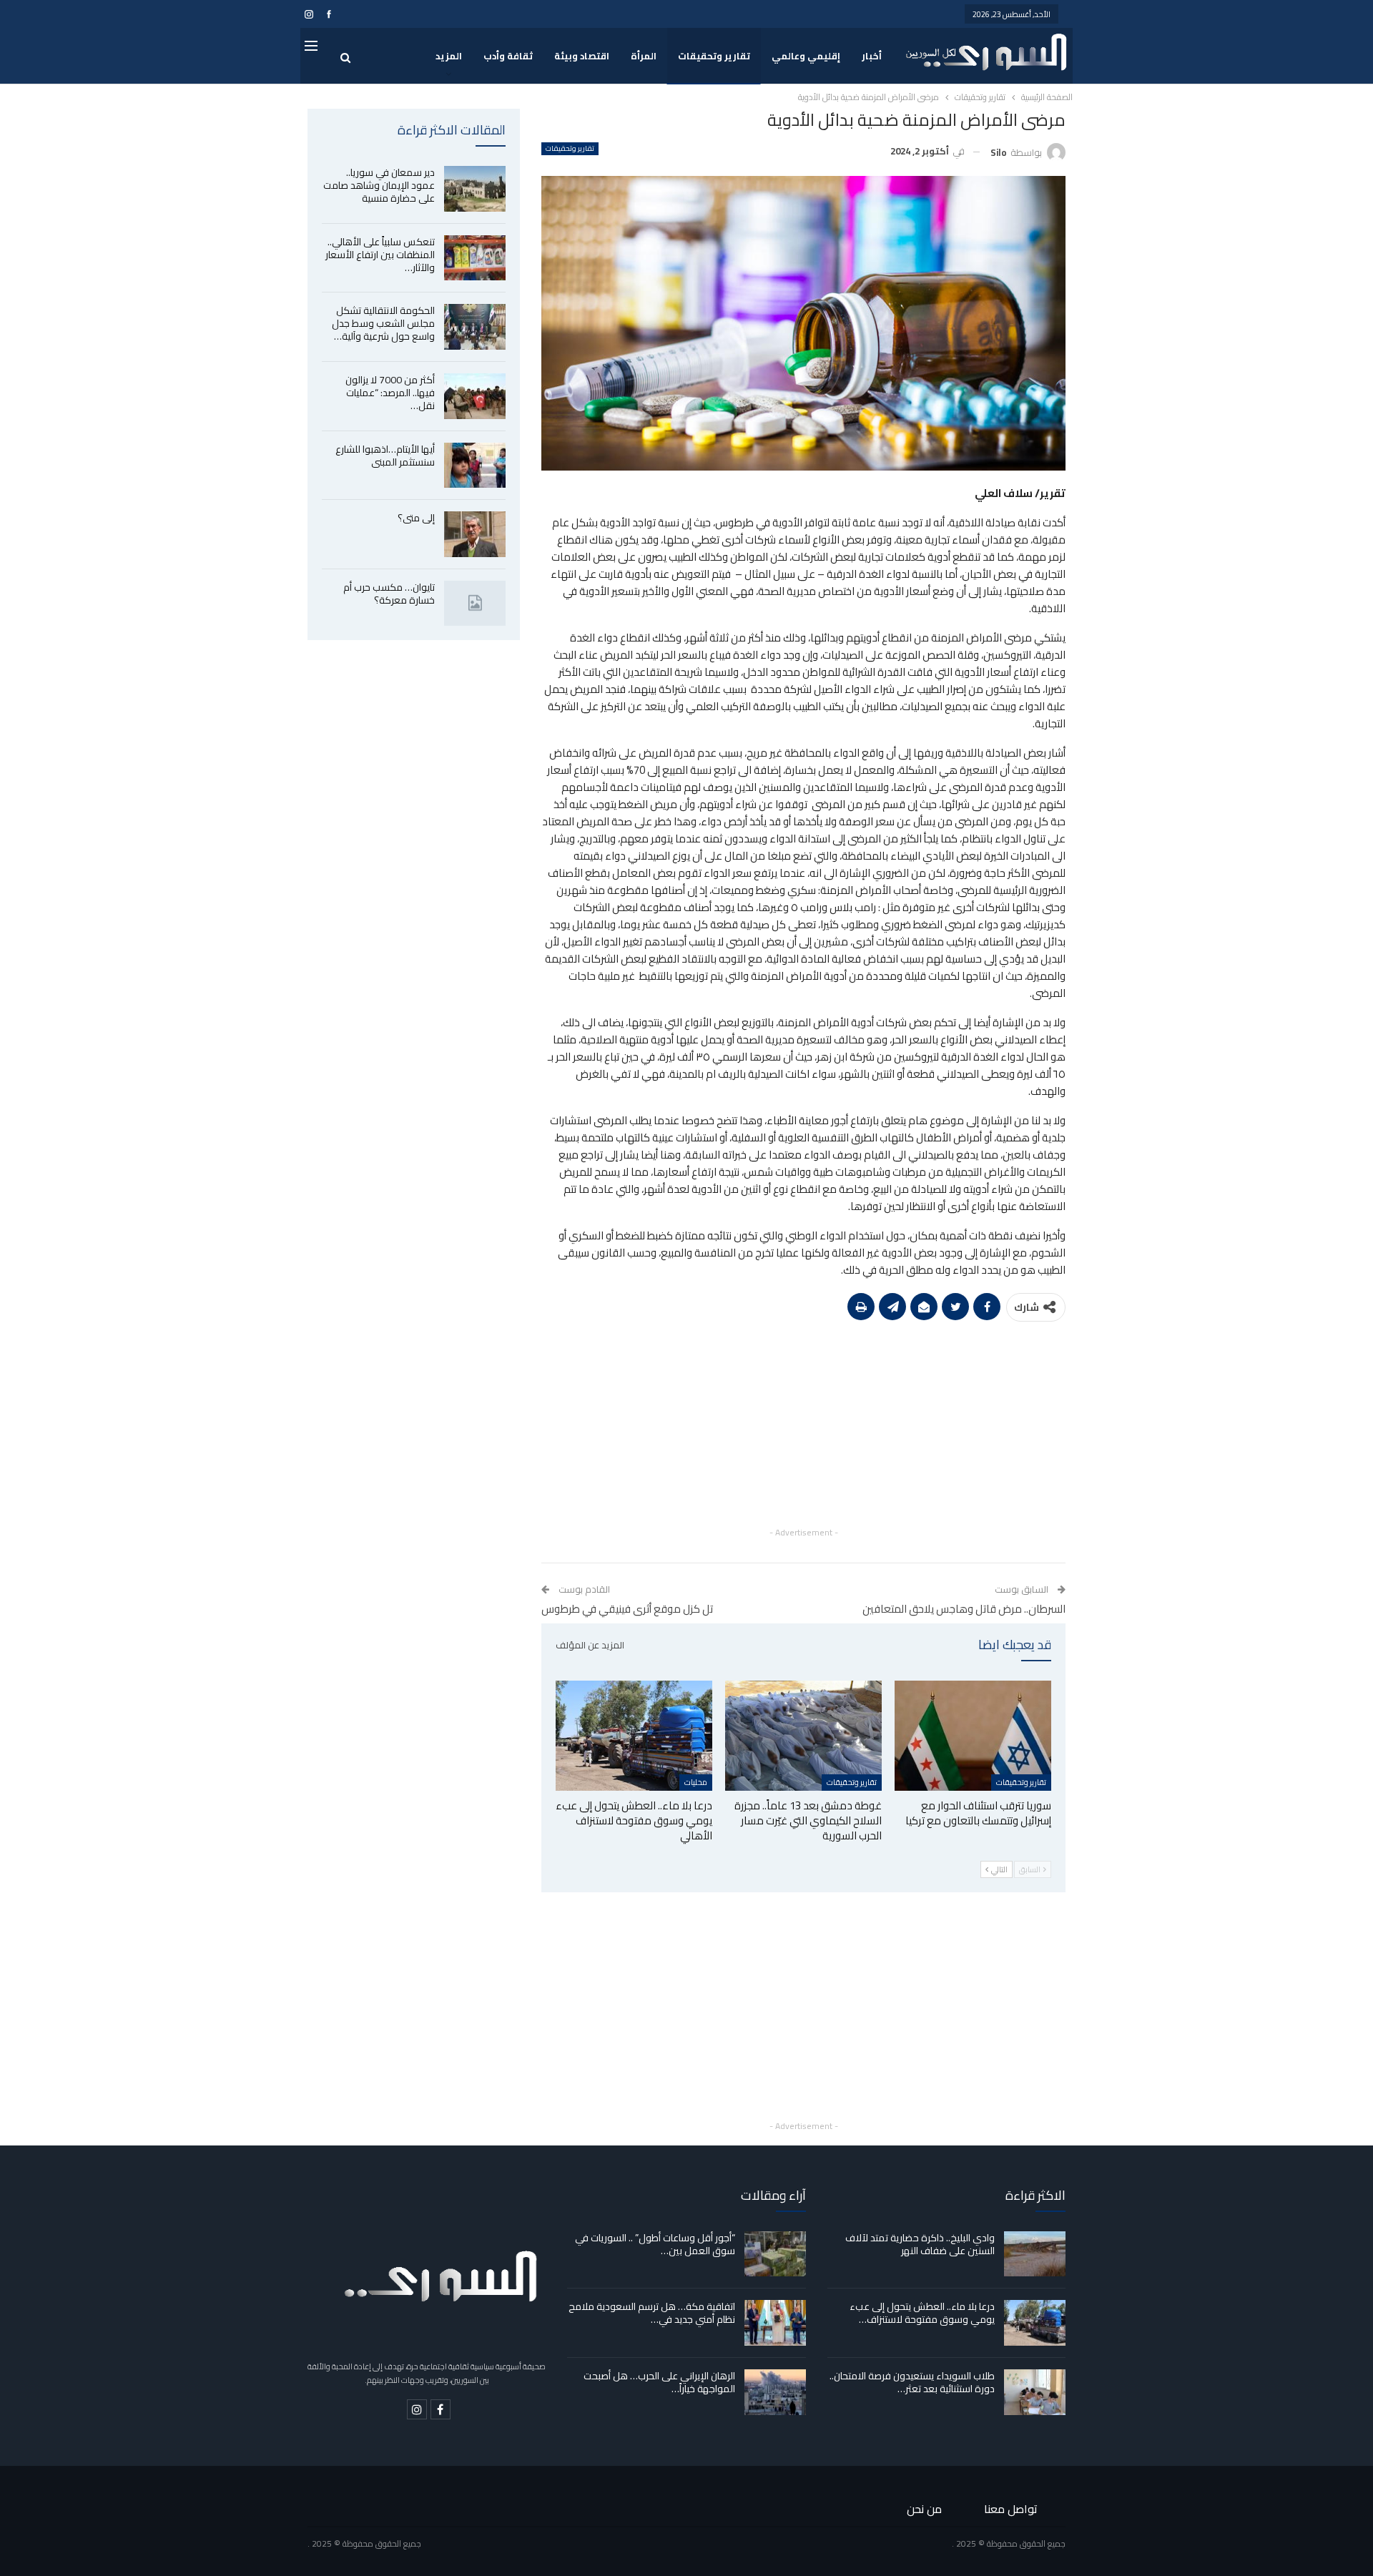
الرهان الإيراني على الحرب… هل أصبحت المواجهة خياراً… (659, 2382)
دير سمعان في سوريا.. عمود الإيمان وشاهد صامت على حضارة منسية (379, 185)
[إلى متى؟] (475, 534)
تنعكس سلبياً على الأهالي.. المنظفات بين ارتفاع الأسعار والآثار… (380, 255)
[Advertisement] (803, 1424)
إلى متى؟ (416, 518)
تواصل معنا (1011, 2509)
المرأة (644, 56)
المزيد (449, 56)
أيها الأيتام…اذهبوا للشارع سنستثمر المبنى (385, 456)
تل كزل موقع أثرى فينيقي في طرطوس (627, 1609)
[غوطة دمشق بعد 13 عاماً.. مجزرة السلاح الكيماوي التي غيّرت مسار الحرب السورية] (803, 1735)
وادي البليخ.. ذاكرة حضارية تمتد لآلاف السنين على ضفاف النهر (920, 2244)
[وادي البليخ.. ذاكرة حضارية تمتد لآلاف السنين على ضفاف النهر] (1035, 2254)
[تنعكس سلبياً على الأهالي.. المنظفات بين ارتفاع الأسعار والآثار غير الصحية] (475, 258)
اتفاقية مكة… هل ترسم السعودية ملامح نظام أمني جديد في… (652, 2313)
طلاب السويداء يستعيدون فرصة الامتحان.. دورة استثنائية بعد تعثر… (912, 2382)
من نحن (924, 2509)
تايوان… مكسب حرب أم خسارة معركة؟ (389, 594)
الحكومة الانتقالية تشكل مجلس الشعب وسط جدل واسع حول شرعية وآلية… (383, 323)
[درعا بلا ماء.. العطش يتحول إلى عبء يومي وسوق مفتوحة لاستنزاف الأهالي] (634, 1735)
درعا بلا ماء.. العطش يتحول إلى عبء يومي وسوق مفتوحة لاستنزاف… (922, 2313)
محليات (696, 1782)
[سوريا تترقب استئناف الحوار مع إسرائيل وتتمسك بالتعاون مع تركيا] (973, 1735)
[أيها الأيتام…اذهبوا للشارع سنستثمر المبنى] (475, 466)
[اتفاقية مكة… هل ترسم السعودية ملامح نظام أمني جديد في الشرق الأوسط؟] (775, 2323)
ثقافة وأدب (508, 56)
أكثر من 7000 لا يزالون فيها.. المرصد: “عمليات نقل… (390, 393)
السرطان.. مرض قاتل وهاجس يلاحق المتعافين (964, 1609)
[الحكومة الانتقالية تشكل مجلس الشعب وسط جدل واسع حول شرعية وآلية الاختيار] (475, 327)
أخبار (872, 56)
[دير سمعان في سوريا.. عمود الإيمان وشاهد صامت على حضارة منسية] (475, 189)
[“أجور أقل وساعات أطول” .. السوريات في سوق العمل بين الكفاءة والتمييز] (775, 2254)
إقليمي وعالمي (806, 56)
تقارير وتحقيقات (714, 56)
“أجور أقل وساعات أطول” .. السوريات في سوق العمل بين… (655, 2244)
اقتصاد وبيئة (582, 56)
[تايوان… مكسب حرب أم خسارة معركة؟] (475, 604)
